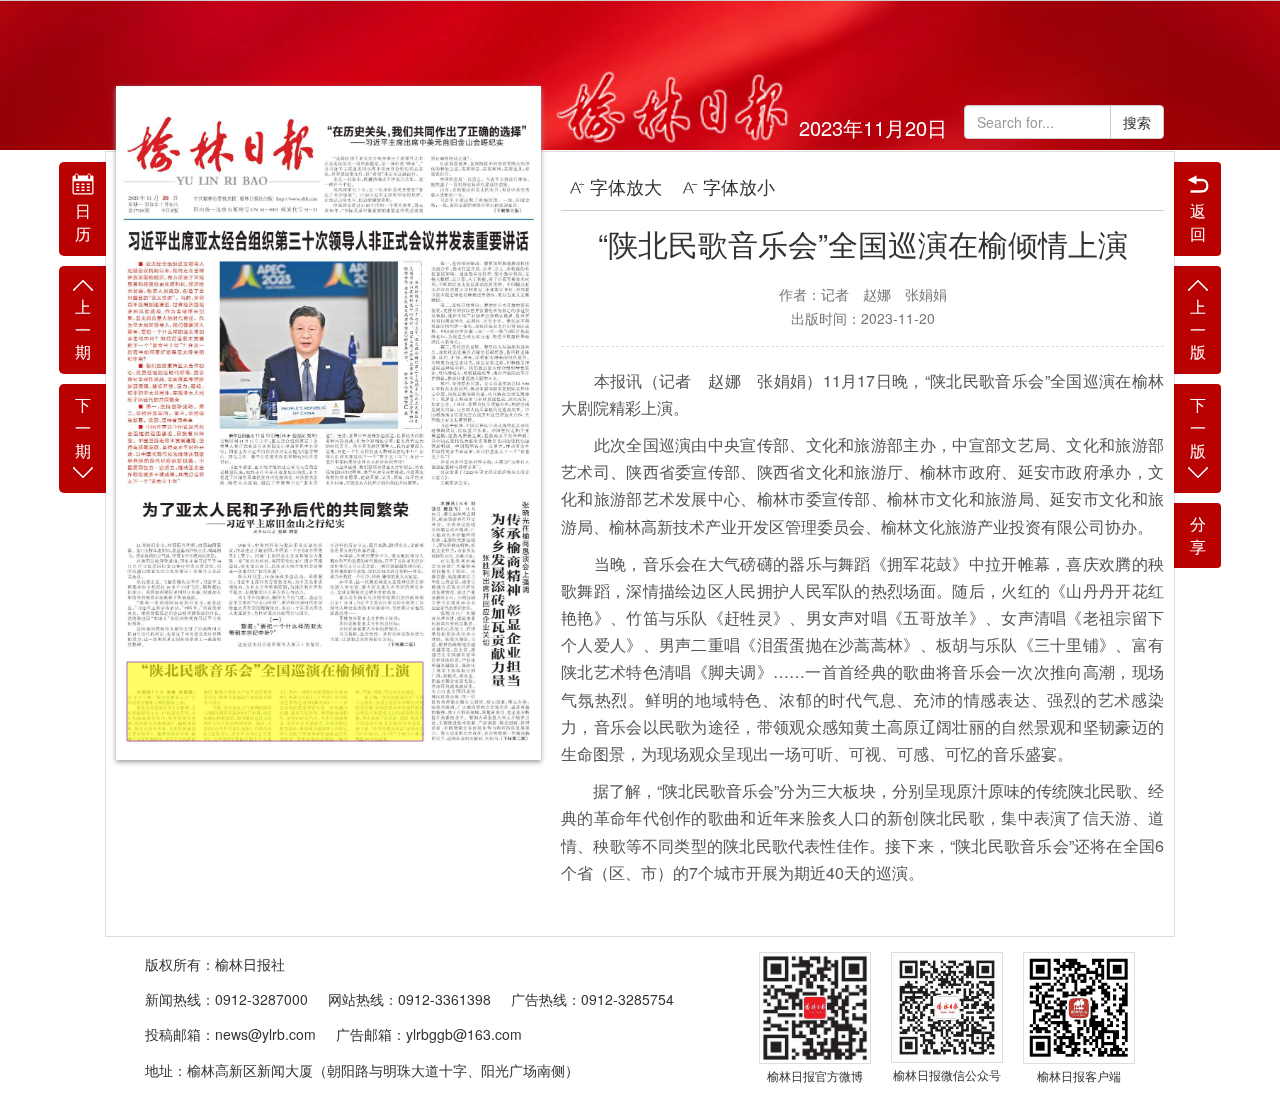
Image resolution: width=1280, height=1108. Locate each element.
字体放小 (739, 186)
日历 (83, 222)
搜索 (1137, 122)
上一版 (1198, 329)
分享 (1198, 535)
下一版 (1198, 427)
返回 (1198, 222)
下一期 (83, 427)
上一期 (83, 329)
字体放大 (626, 186)
